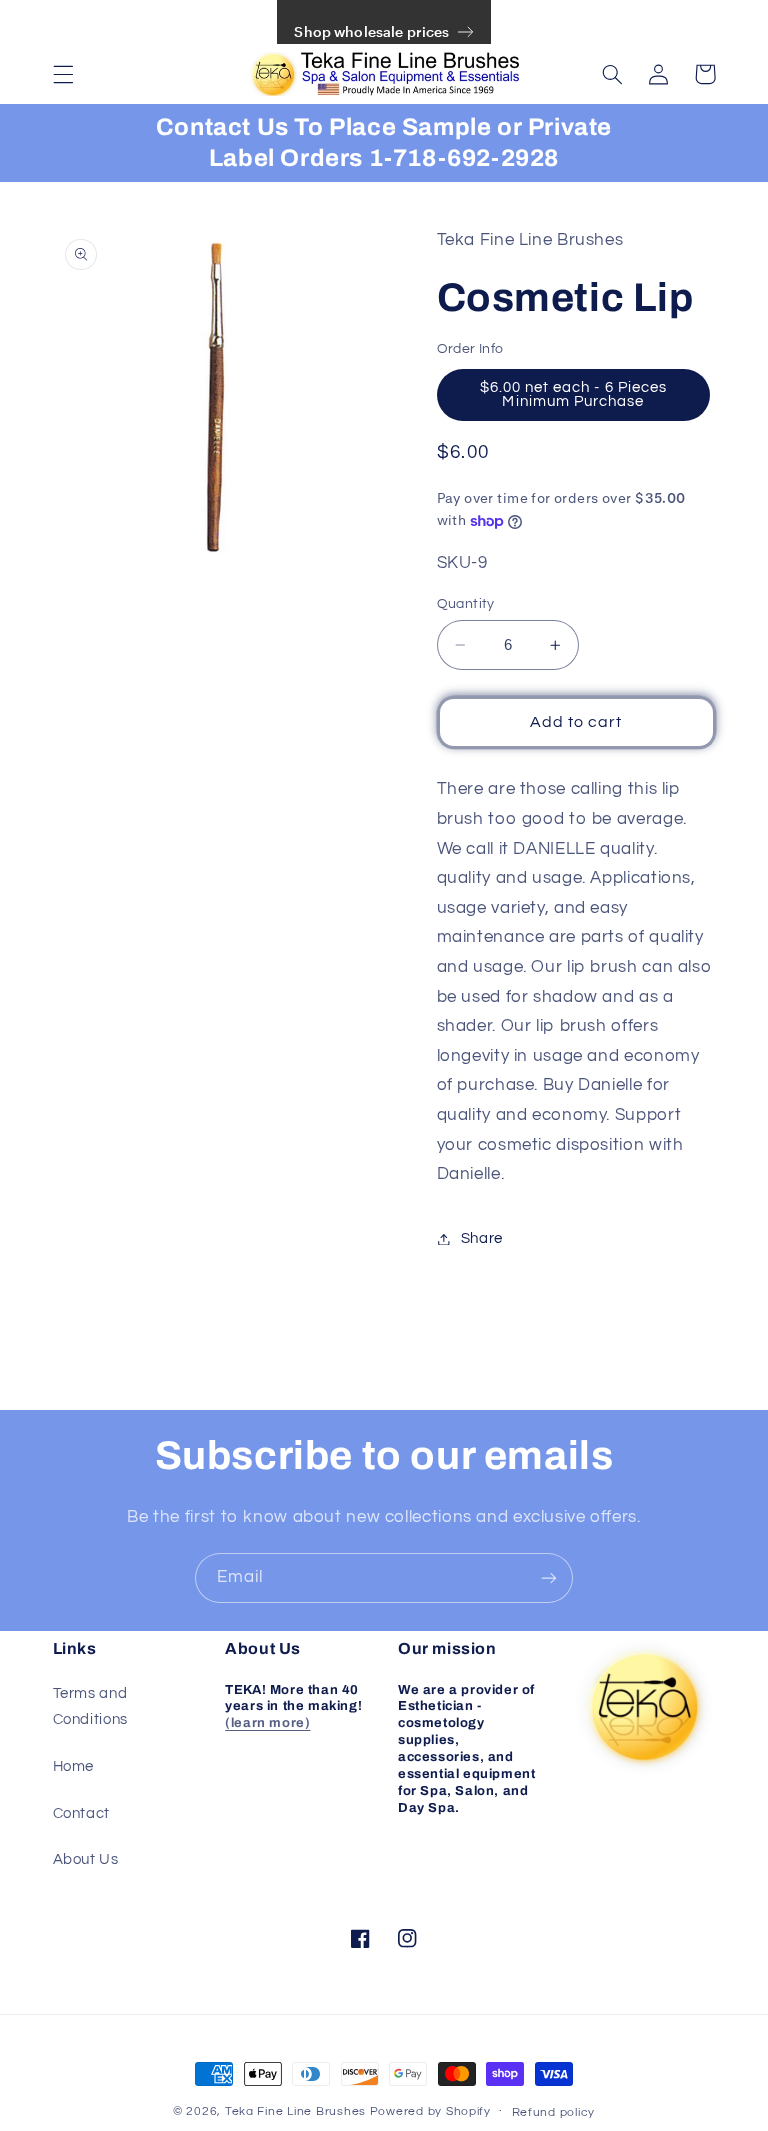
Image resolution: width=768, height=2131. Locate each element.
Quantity (466, 604)
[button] (63, 74)
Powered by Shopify (430, 2111)
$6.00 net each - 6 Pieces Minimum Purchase (573, 395)
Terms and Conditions (90, 1706)
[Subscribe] (549, 1577)
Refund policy (554, 2112)
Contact (81, 1813)
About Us (86, 1859)
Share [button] (482, 1238)
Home (74, 1766)
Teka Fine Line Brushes (295, 2111)
